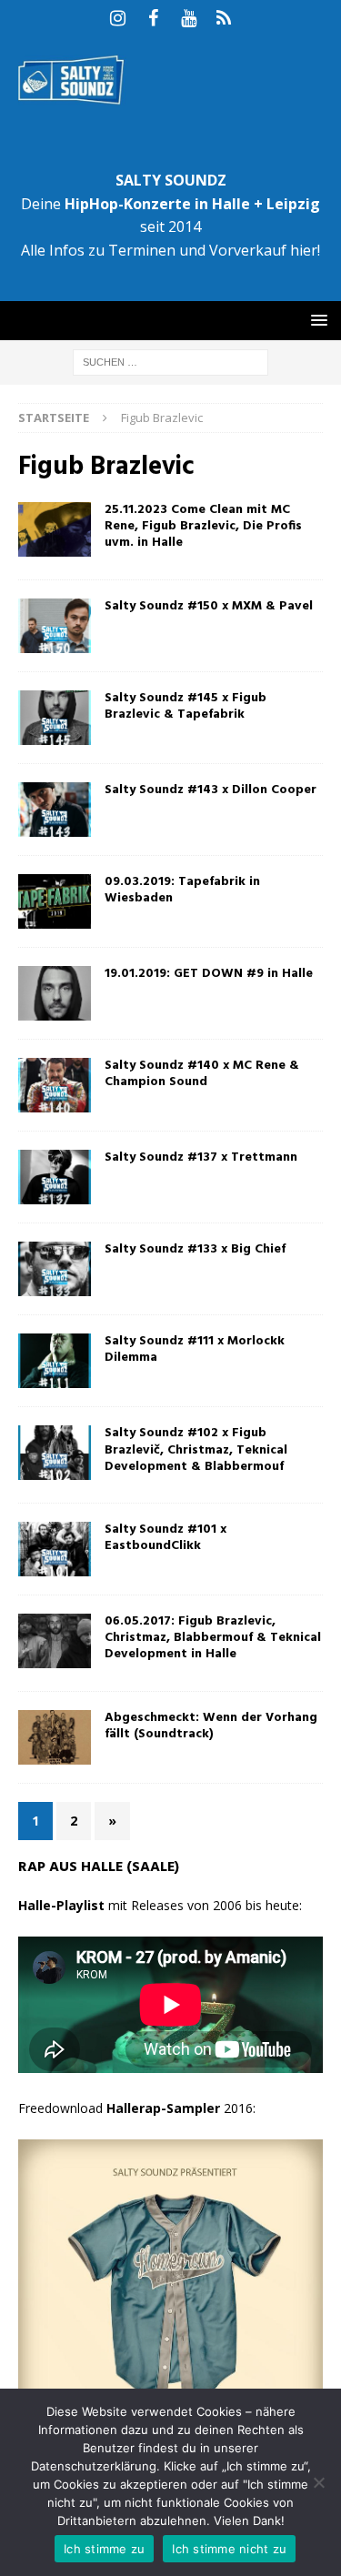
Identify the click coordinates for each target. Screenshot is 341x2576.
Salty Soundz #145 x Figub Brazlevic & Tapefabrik (186, 706)
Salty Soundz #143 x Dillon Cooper (211, 790)
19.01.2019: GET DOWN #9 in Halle (209, 974)
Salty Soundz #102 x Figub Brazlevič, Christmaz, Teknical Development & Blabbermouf (196, 1449)
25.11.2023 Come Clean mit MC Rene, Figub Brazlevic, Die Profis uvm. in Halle (203, 526)
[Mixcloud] (224, 18)
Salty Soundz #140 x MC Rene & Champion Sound (202, 1074)
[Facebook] (153, 18)
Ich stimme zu (104, 2549)
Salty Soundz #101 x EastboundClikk (165, 1538)
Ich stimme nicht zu (229, 2549)
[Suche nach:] (170, 361)
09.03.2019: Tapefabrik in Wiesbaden (182, 890)
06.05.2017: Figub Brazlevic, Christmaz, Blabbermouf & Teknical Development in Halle (213, 1638)
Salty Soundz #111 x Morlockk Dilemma (195, 1349)
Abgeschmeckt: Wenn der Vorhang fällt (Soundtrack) (211, 1726)
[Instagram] (118, 18)
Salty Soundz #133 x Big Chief (195, 1249)
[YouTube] (189, 18)
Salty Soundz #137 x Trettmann (201, 1157)
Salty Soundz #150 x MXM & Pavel (209, 606)
